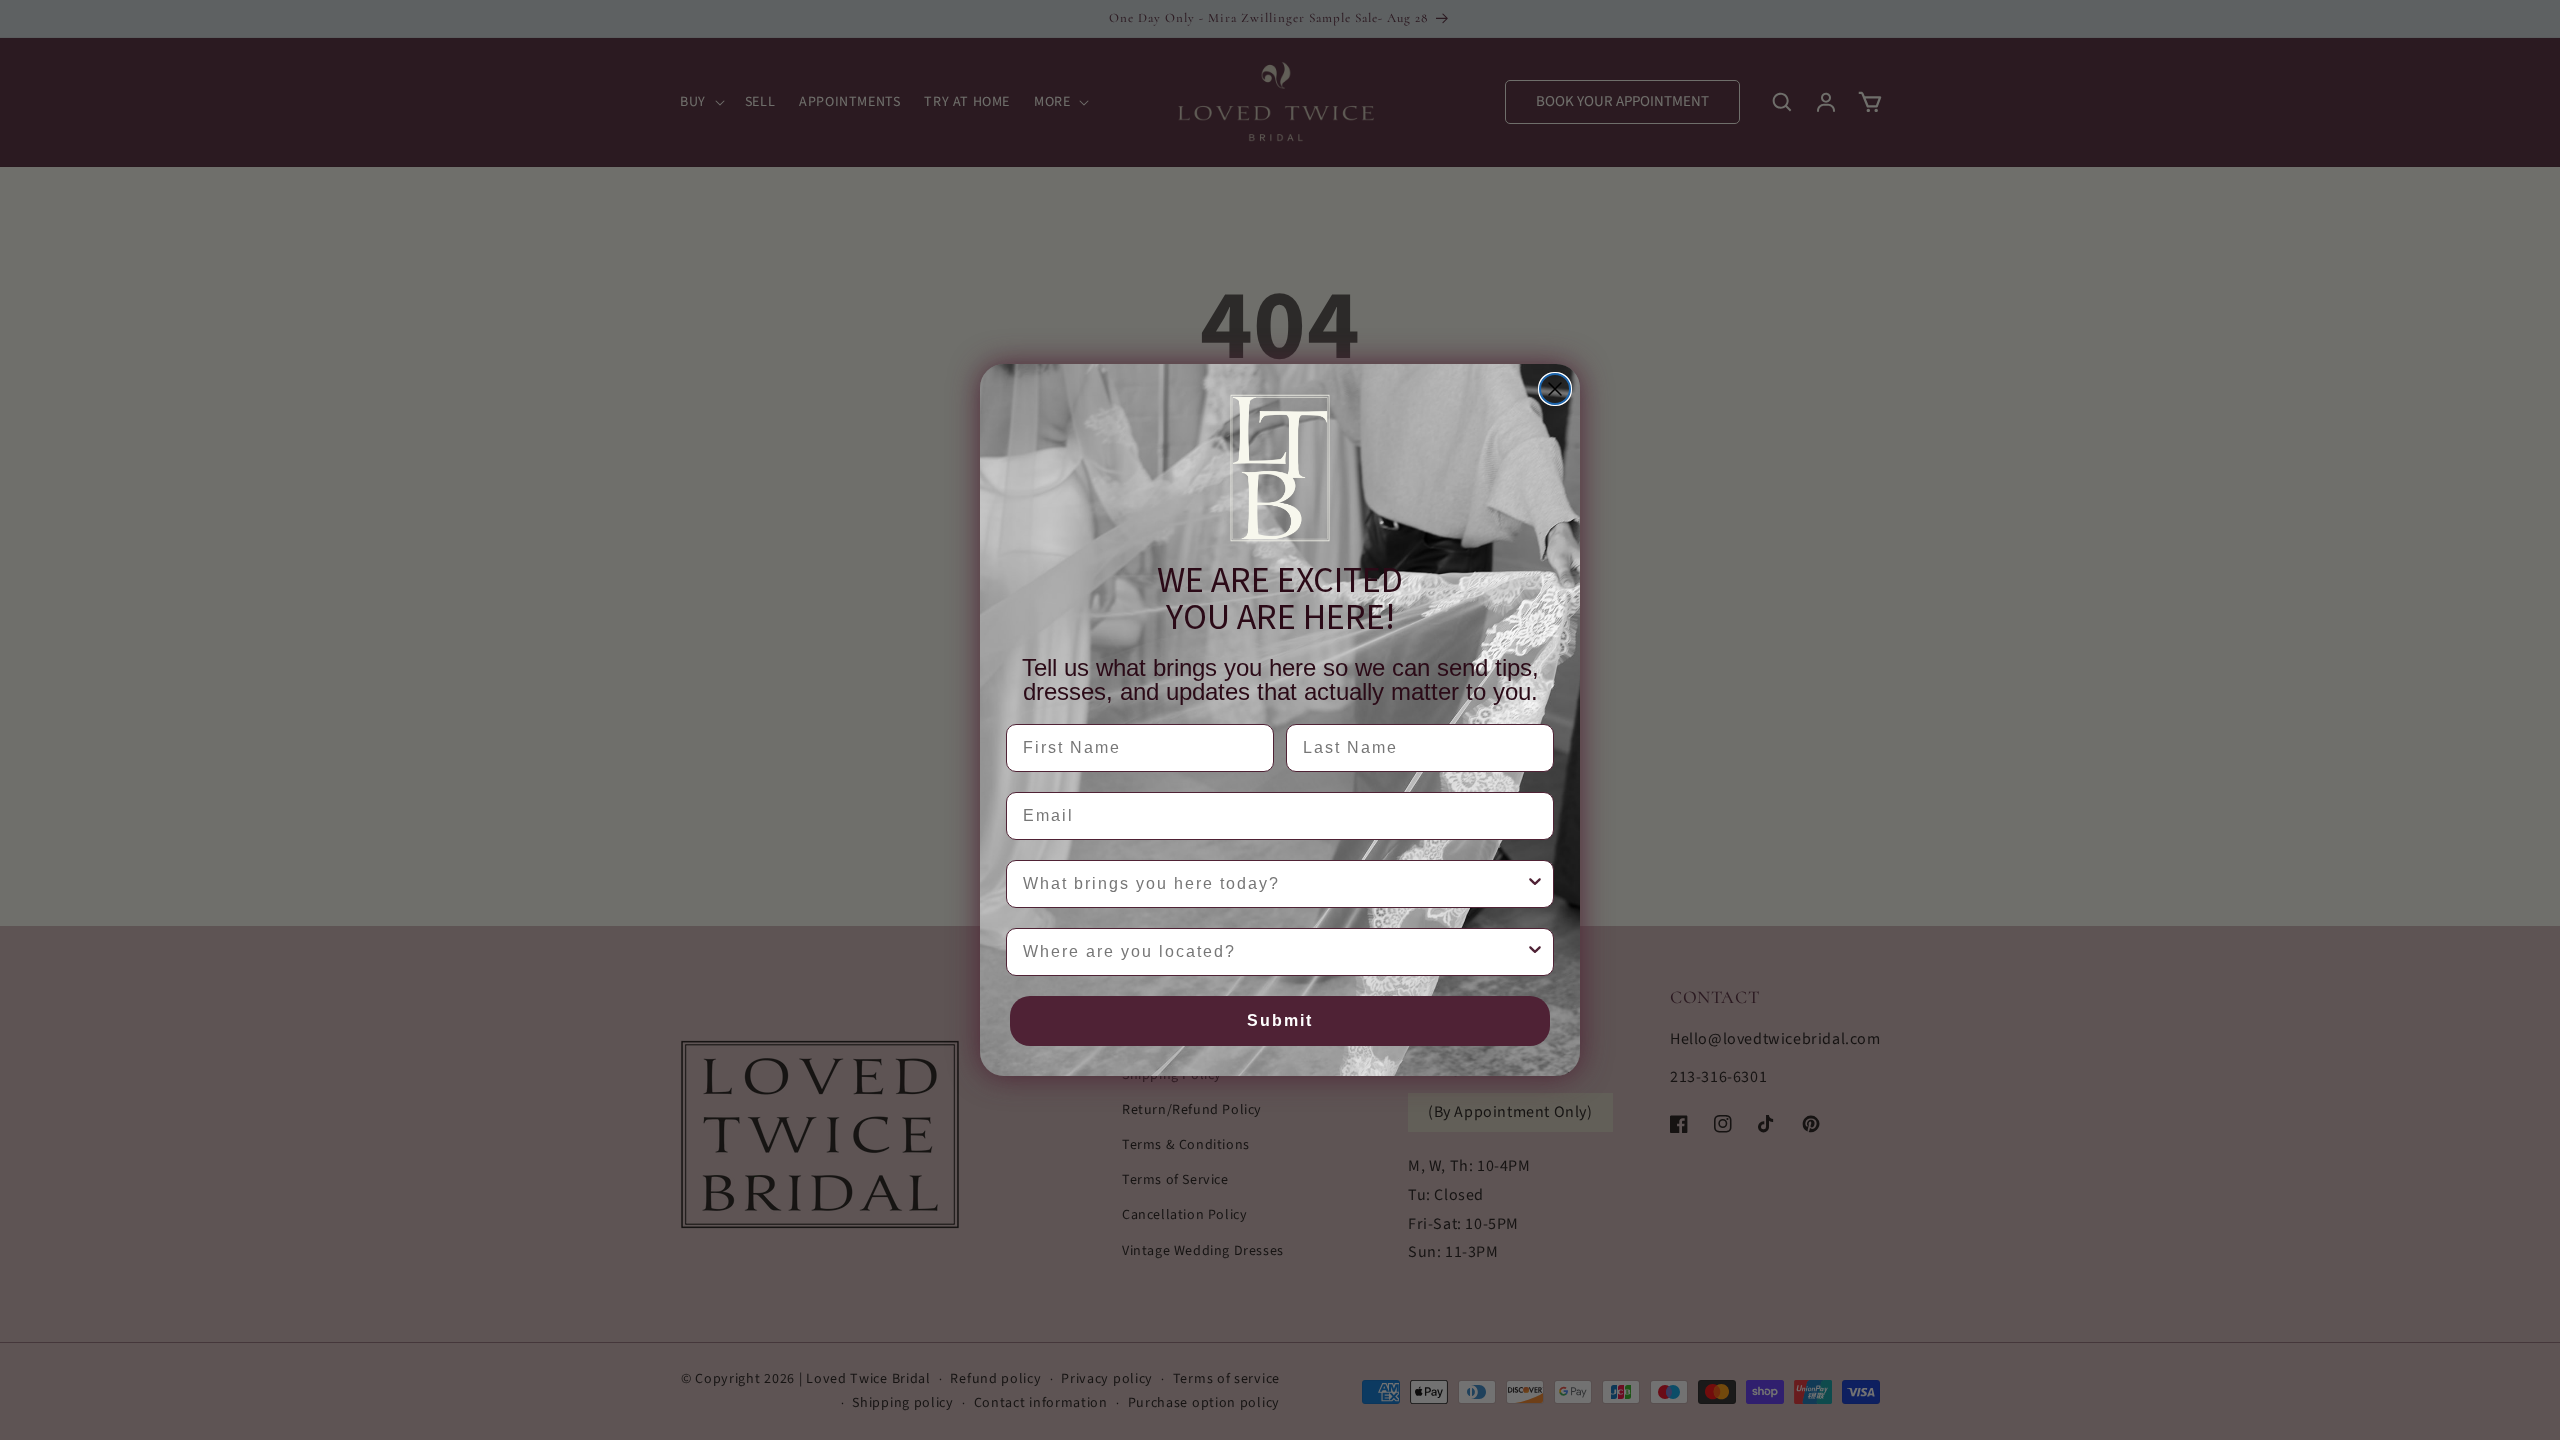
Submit (1280, 1020)
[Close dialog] (1555, 389)
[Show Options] (1535, 884)
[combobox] (1274, 884)
